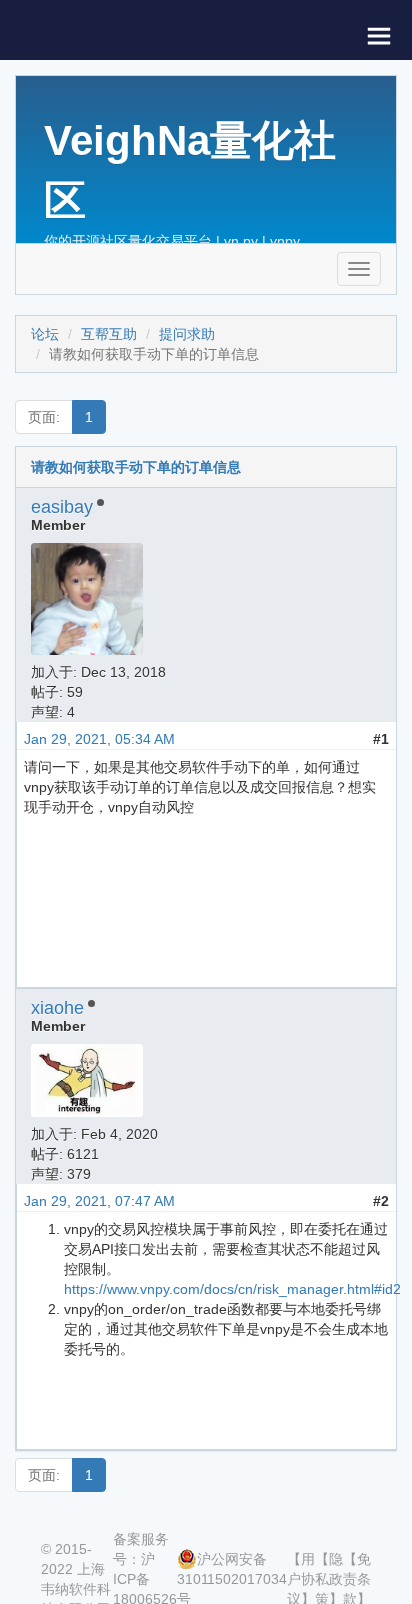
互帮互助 (109, 334)
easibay (62, 507)
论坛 (45, 334)
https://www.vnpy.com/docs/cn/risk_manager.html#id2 (232, 1289)
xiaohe (57, 1008)
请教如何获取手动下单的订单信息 (136, 467)
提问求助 (187, 334)
